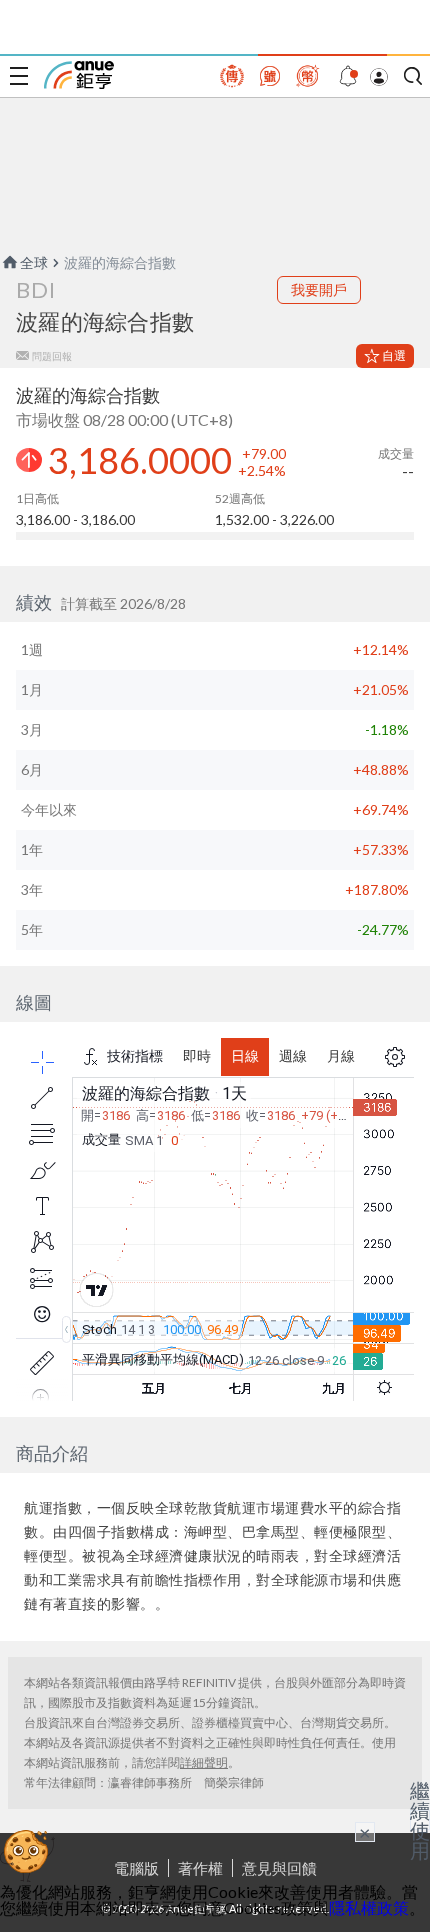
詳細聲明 (204, 1762)
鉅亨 (79, 75)
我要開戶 (319, 289)
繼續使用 (420, 1820)
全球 (34, 262)
